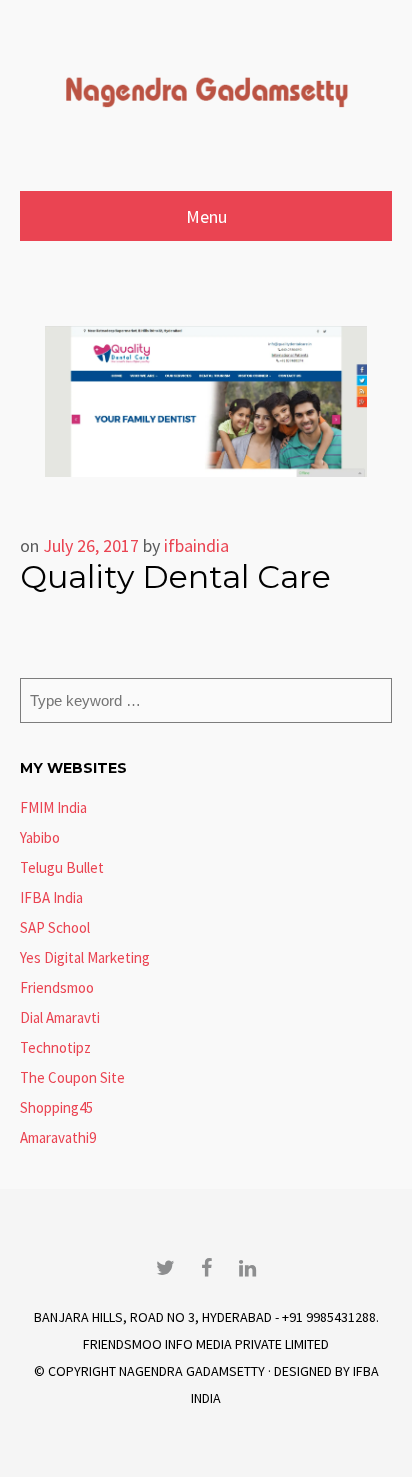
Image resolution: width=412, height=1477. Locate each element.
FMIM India (53, 807)
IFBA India (51, 897)
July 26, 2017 (91, 545)
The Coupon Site (72, 1077)
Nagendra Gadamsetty (192, 1371)
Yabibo (40, 837)
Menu (206, 216)
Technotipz (55, 1047)
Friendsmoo (57, 987)
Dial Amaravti (60, 1017)
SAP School (55, 927)
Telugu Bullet (62, 867)
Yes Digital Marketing (85, 957)
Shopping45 (56, 1107)
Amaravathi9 (58, 1137)
